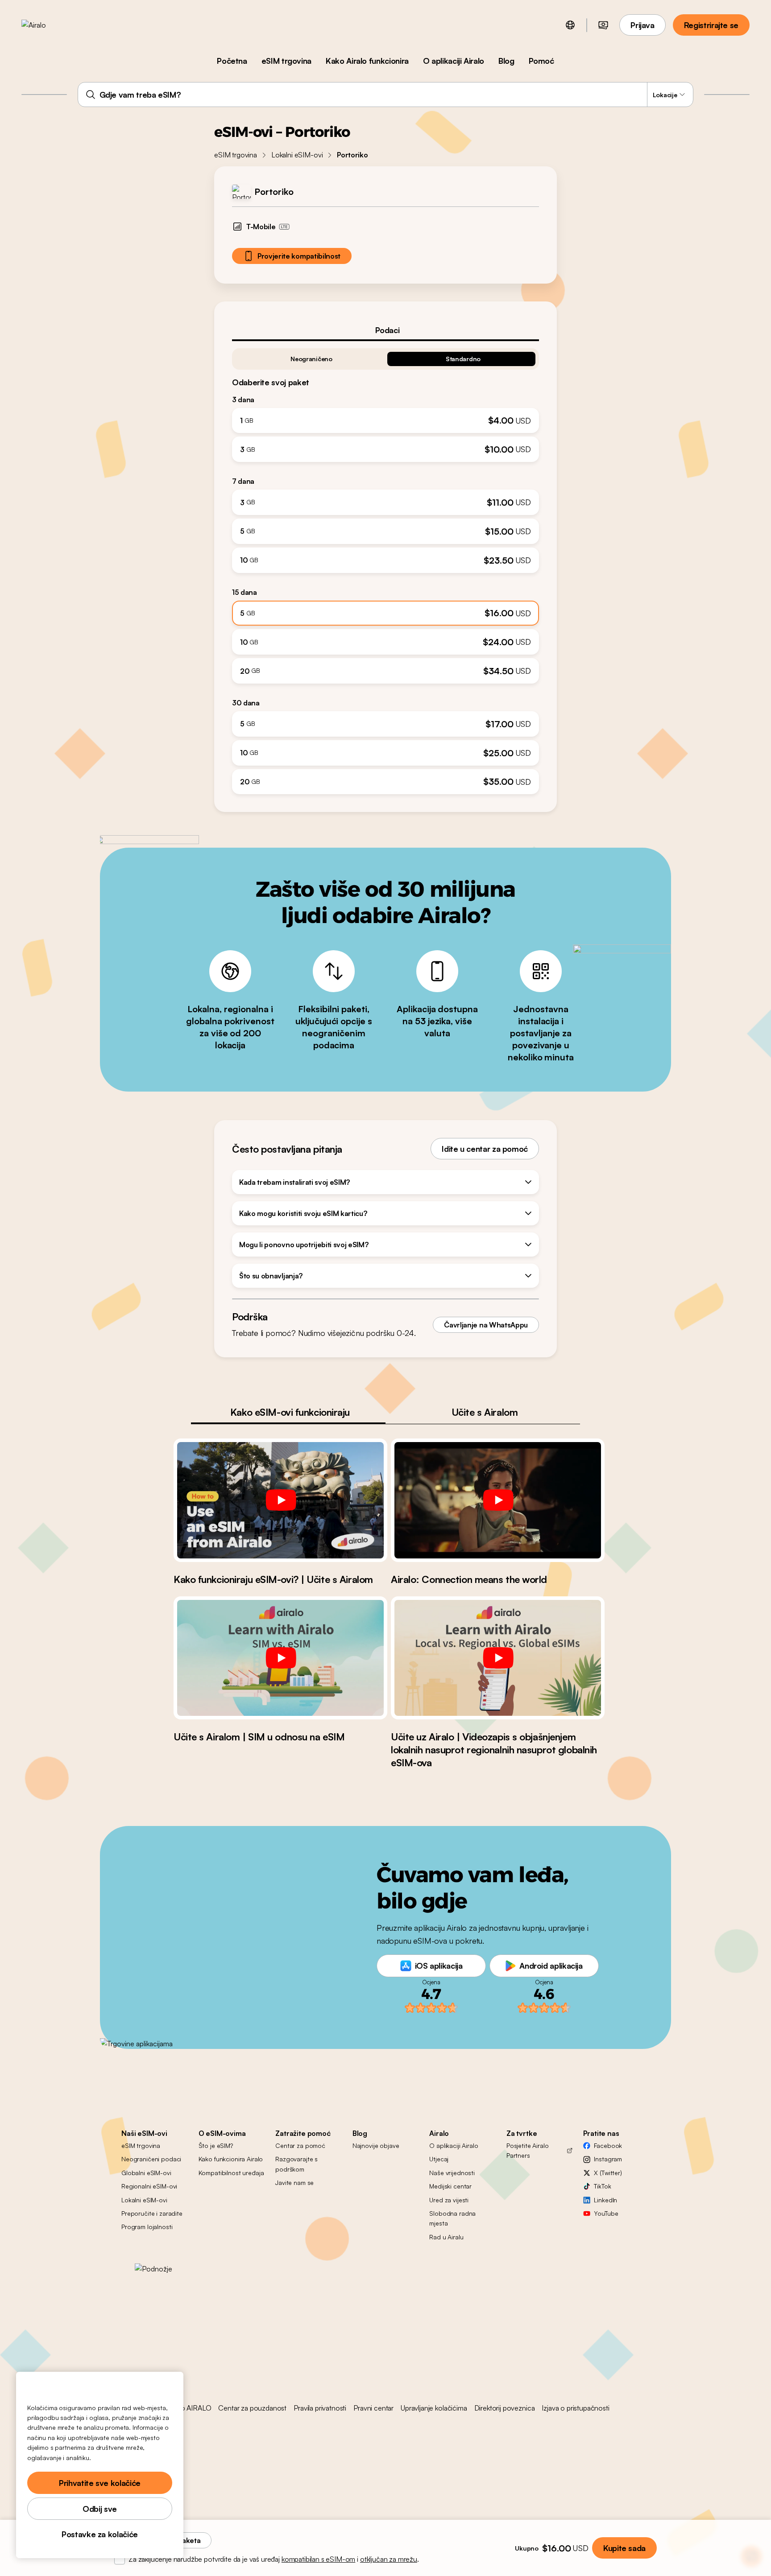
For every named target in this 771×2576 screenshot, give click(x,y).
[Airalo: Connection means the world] (498, 1500)
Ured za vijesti (449, 2200)
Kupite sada (624, 2548)
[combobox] (386, 95)
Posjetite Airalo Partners (528, 2150)
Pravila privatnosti (320, 2408)
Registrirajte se (711, 25)
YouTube (606, 2213)
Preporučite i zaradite (152, 2213)
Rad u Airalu (446, 2237)
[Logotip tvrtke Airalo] (48, 25)
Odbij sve (100, 2509)
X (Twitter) (608, 2173)
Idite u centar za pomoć (485, 1149)
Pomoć (541, 61)
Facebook (608, 2145)
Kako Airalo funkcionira (367, 61)
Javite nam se (294, 2182)
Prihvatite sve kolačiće (100, 2483)
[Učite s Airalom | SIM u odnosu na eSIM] (280, 1658)
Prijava (642, 25)
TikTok (602, 2186)
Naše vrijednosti (452, 2173)
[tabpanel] (385, 568)
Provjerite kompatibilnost (299, 256)
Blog (506, 61)
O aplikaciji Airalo (454, 61)
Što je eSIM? (216, 2145)
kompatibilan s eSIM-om (318, 2559)
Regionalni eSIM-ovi (149, 2186)
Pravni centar (373, 2408)
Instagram (608, 2159)
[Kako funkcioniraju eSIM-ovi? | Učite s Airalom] (280, 1500)
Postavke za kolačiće (100, 2534)
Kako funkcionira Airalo (231, 2159)
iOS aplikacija (439, 1966)
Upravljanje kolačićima (434, 2408)
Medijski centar (450, 2186)
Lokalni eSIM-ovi (297, 155)
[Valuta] (603, 25)
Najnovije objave (376, 2145)
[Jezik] (570, 25)
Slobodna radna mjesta (452, 2218)
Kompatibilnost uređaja (231, 2173)
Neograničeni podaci (151, 2159)
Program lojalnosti (147, 2227)
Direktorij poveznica (505, 2408)
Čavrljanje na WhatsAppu (486, 1325)
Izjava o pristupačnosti (575, 2408)
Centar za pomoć (300, 2145)
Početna (232, 61)
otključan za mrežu (389, 2559)
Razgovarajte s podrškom (296, 2164)
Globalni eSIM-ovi (146, 2173)
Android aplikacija (551, 1966)
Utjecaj (439, 2159)
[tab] (385, 330)
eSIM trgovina (286, 61)
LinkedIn (605, 2200)
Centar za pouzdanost (252, 2408)
